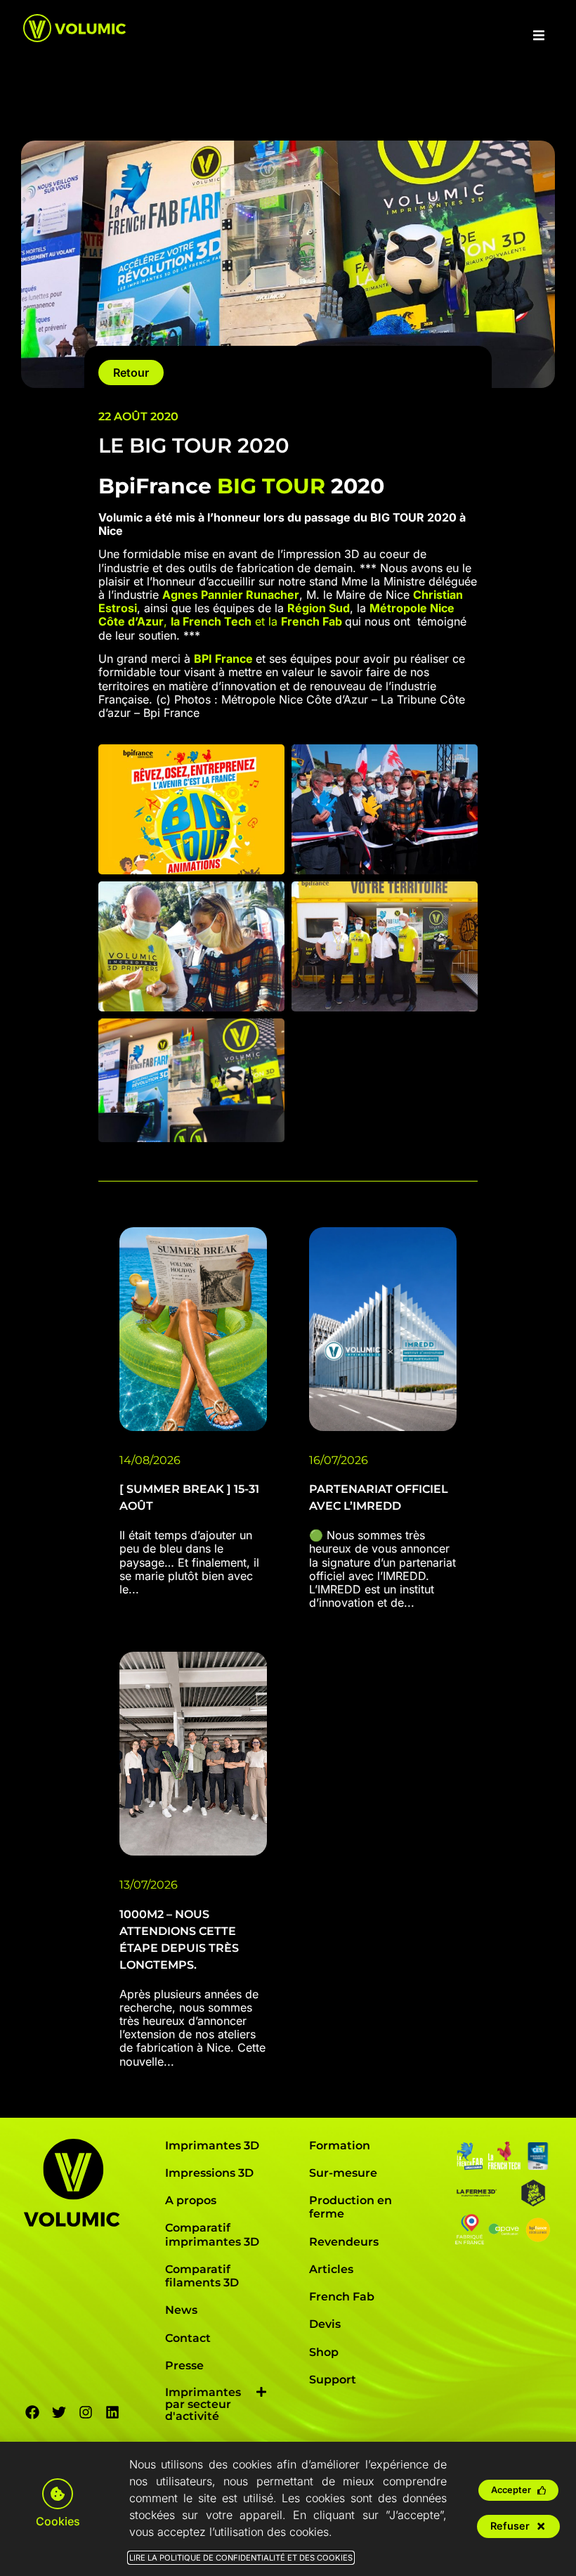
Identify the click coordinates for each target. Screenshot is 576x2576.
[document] (288, 1288)
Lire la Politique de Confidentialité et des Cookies (241, 2558)
